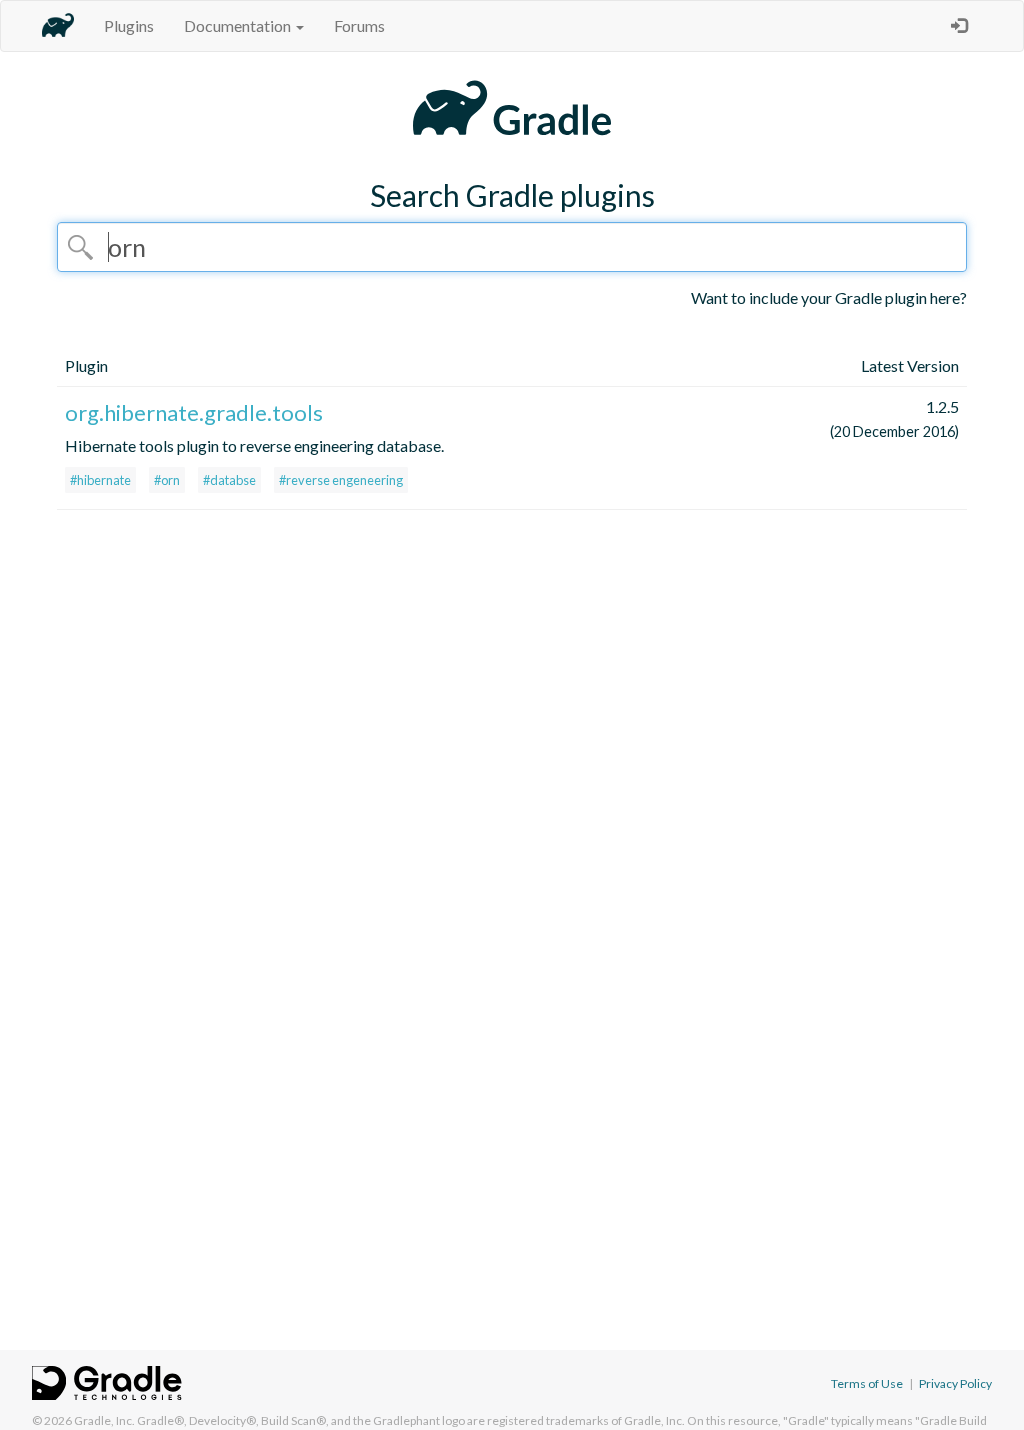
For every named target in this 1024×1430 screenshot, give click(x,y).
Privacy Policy (955, 1383)
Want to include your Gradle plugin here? (829, 297)
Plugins (129, 25)
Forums (359, 25)
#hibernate (100, 480)
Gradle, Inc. (104, 1420)
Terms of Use (867, 1383)
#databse (229, 480)
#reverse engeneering (341, 480)
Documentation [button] (239, 25)
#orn (167, 480)
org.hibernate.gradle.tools (194, 412)
